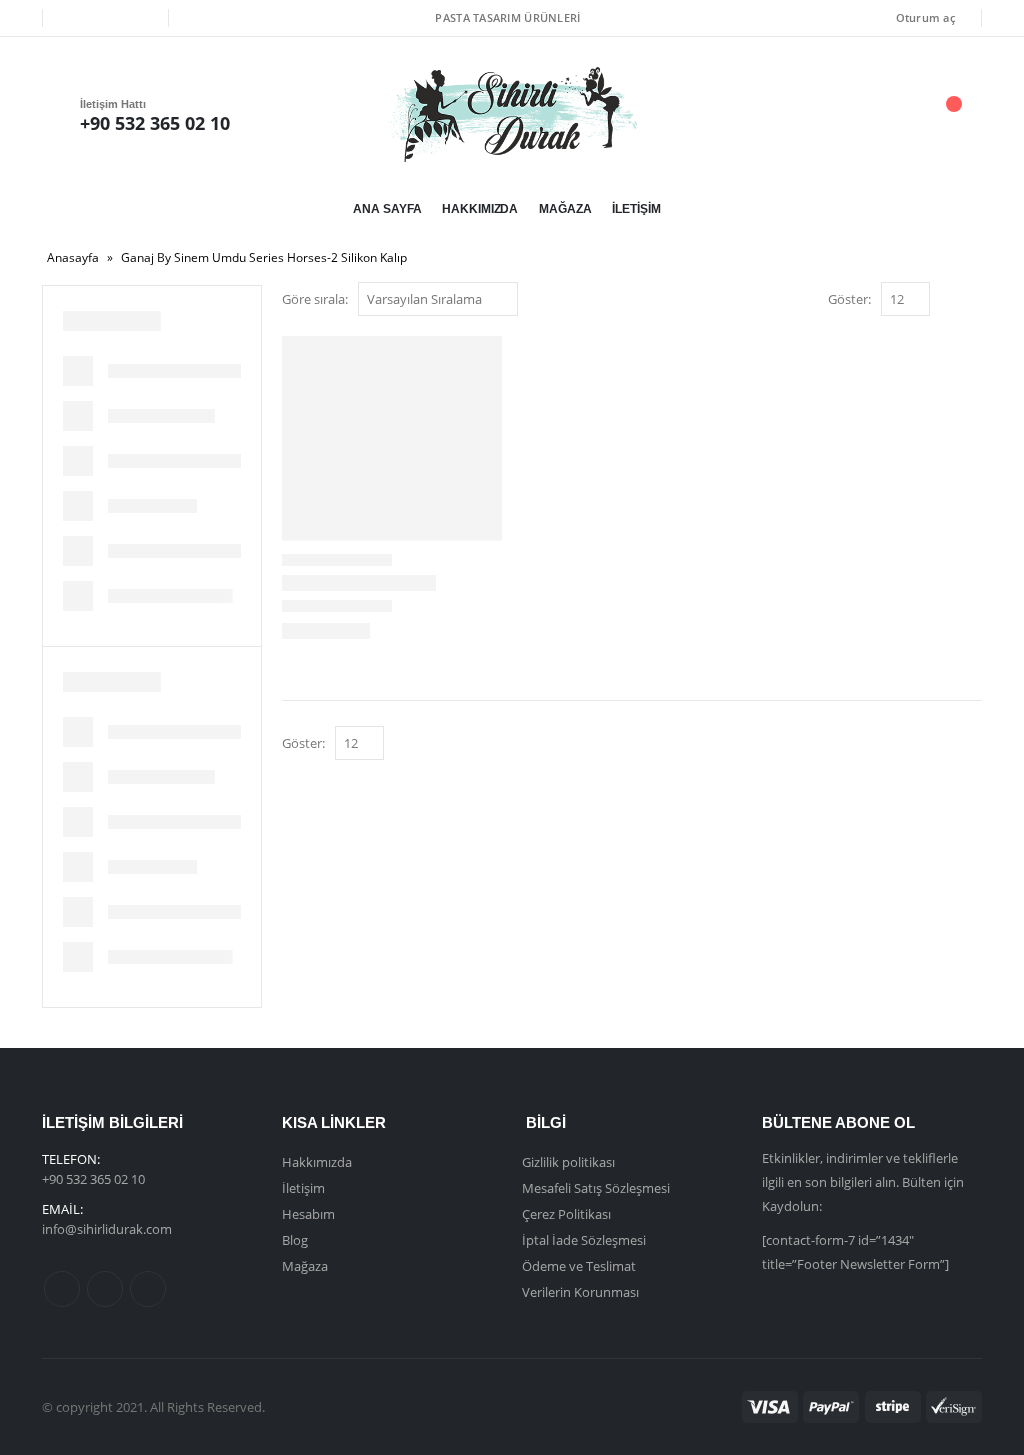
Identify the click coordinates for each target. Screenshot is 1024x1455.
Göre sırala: (315, 299)
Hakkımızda (480, 209)
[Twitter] (105, 18)
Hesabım (308, 1214)
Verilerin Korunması (580, 1292)
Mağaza (565, 209)
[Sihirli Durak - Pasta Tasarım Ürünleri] (512, 114)
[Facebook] (72, 18)
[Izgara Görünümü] (949, 300)
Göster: (849, 299)
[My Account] (841, 114)
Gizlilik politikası (568, 1162)
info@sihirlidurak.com (107, 1229)
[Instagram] (139, 18)
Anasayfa (73, 257)
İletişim (636, 209)
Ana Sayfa (387, 209)
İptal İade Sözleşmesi (584, 1240)
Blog (295, 1240)
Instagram (148, 1289)
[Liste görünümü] (972, 300)
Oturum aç (925, 17)
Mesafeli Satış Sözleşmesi (596, 1188)
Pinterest (105, 1289)
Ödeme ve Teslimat (579, 1266)
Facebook (62, 1289)
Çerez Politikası (566, 1214)
